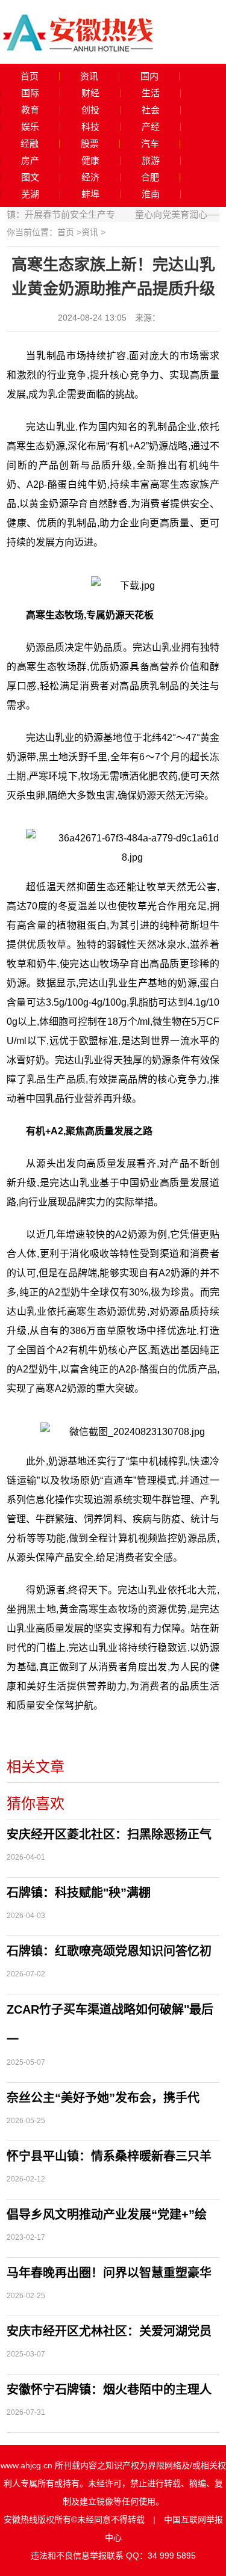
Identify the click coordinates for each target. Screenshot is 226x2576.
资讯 (89, 76)
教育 (30, 110)
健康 (90, 161)
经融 (30, 144)
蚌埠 (90, 194)
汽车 (150, 144)
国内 (149, 76)
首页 (30, 76)
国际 (30, 93)
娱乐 (30, 127)
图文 (30, 177)
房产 (30, 161)
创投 (90, 110)
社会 (151, 110)
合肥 (150, 177)
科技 (90, 127)
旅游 (151, 161)
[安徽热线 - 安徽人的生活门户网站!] (78, 31)
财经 (90, 93)
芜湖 (30, 194)
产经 (151, 127)
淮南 (151, 194)
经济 (90, 177)
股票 (90, 144)
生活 (151, 93)
